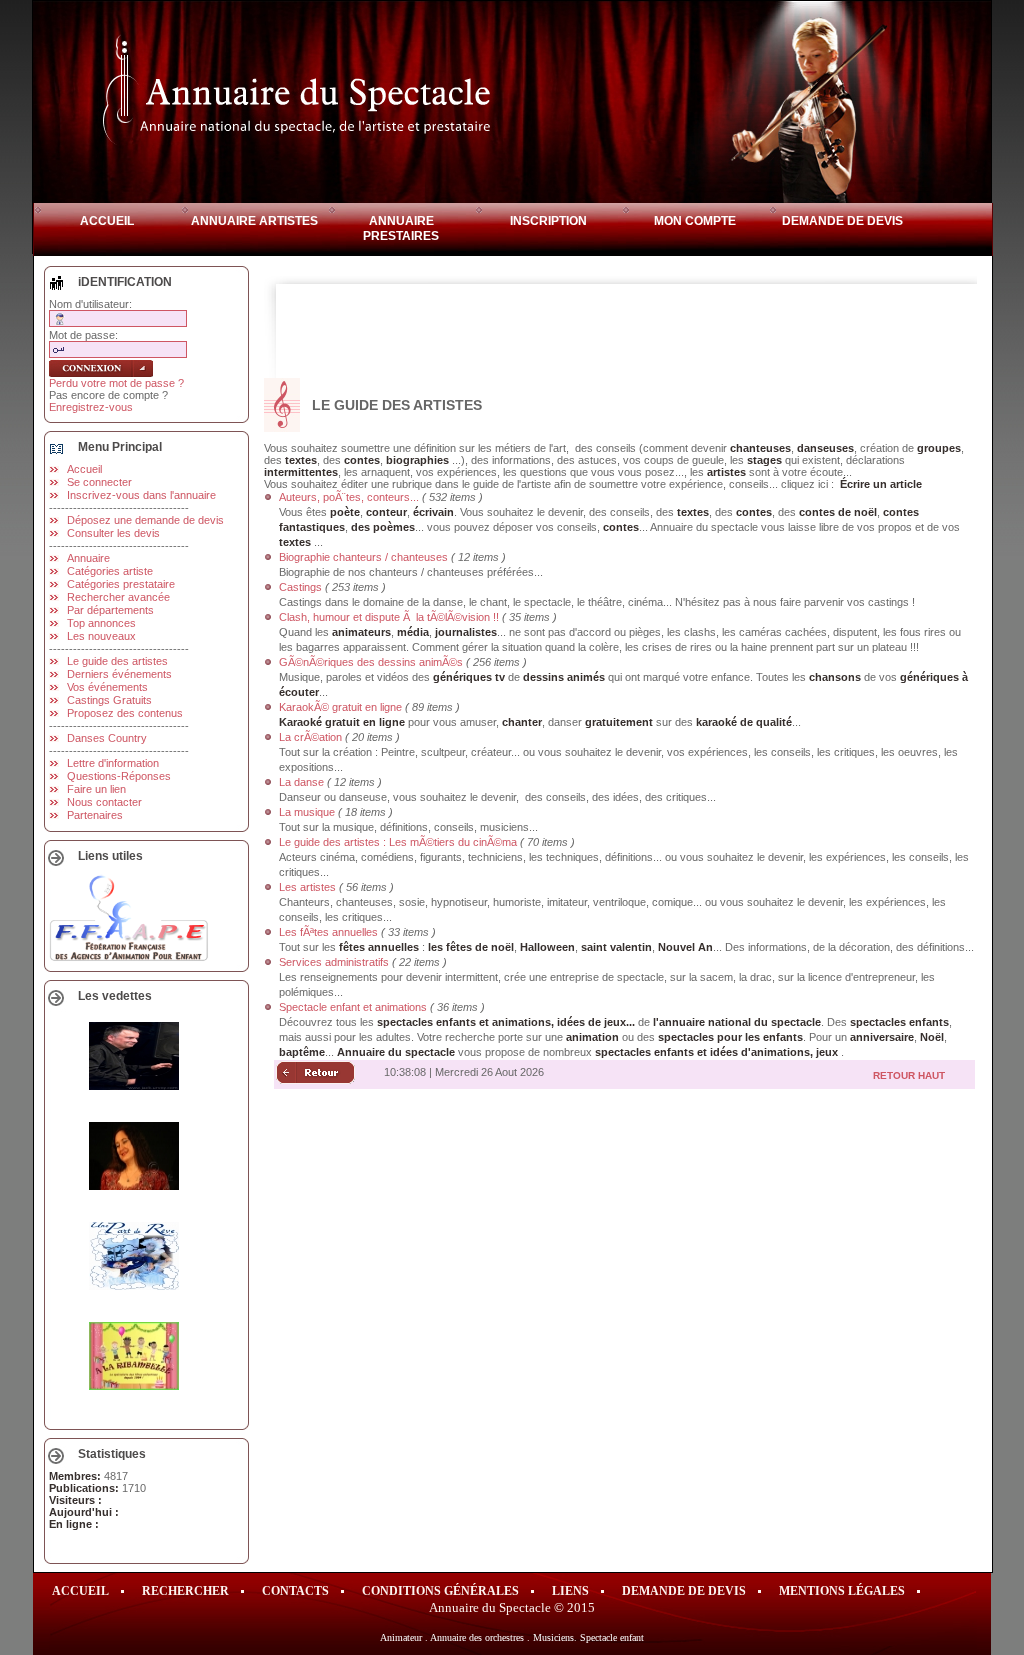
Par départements (110, 610)
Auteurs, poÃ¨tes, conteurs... (349, 497)
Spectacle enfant (612, 1637)
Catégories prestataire (121, 584)
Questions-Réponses (119, 776)
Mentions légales (842, 1591)
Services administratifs (334, 962)
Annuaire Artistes (254, 221)
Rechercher (185, 1591)
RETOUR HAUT (909, 1075)
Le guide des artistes (117, 661)
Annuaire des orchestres (477, 1637)
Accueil (107, 221)
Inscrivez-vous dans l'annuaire (141, 495)
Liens (570, 1591)
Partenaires (95, 815)
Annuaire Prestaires (401, 228)
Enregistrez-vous (91, 407)
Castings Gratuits (109, 700)
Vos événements (107, 687)
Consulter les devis (113, 533)
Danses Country (107, 738)
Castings (300, 587)
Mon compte (695, 221)
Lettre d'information (113, 763)
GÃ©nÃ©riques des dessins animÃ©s (371, 662)
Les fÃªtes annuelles (328, 932)
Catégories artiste (110, 571)
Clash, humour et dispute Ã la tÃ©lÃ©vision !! (389, 617)
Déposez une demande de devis (145, 520)
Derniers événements (119, 674)
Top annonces (101, 623)
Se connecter (99, 482)
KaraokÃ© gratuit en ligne (340, 707)
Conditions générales (440, 1591)
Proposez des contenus (125, 713)
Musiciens (553, 1637)
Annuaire (88, 558)
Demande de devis (842, 221)
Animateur (401, 1637)
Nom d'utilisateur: (90, 304)
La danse (301, 782)
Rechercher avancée (118, 597)
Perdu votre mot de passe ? (116, 383)
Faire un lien (96, 789)
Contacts (295, 1591)
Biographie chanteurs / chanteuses (363, 557)
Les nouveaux (101, 636)
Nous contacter (104, 802)
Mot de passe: (83, 335)
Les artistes (307, 887)
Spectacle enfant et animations (353, 1007)
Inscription (548, 221)
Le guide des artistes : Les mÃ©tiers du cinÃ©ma (398, 842)
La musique (307, 812)
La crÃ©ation (310, 737)
